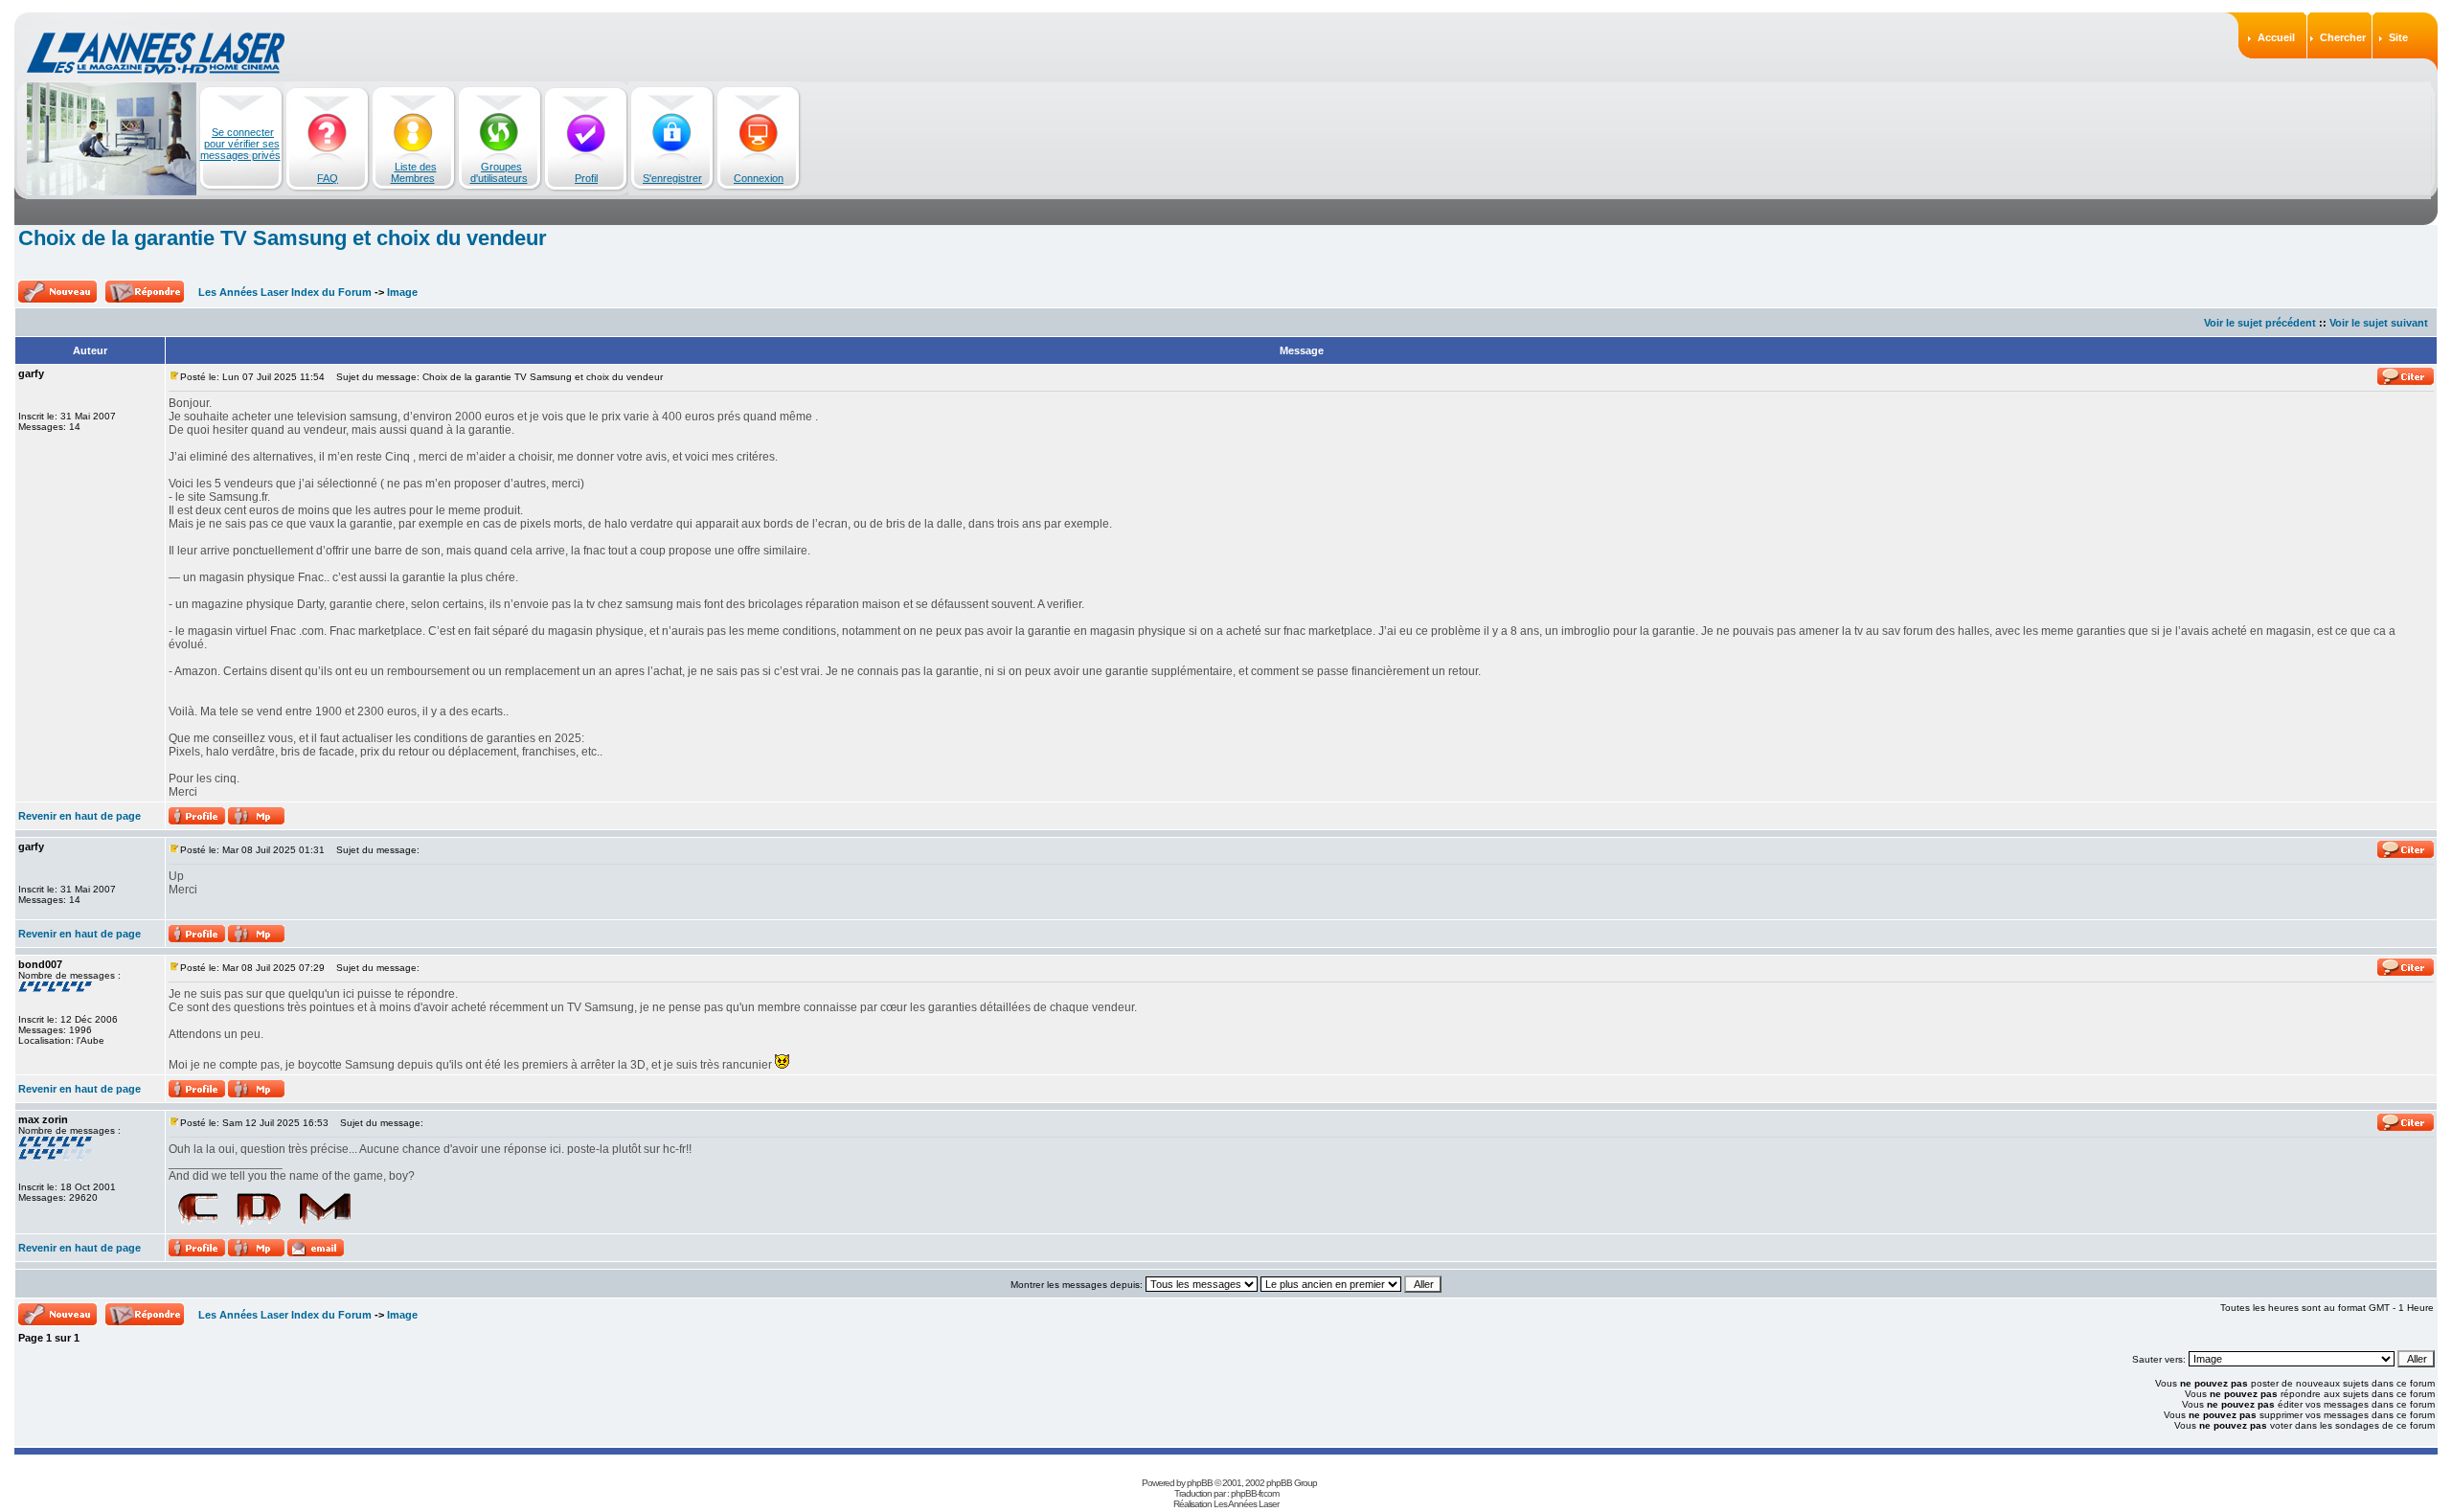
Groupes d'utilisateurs (499, 172)
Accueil (2276, 37)
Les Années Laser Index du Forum (285, 292)
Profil (586, 178)
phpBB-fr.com (1255, 1493)
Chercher (2343, 37)
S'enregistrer (672, 178)
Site (2398, 37)
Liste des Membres (414, 172)
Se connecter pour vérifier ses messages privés (240, 144)
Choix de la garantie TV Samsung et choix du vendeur (283, 238)
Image (402, 292)
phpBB (1200, 1483)
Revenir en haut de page (79, 816)
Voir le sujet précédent (2260, 323)
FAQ (328, 178)
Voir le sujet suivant (2379, 323)
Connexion (759, 178)
